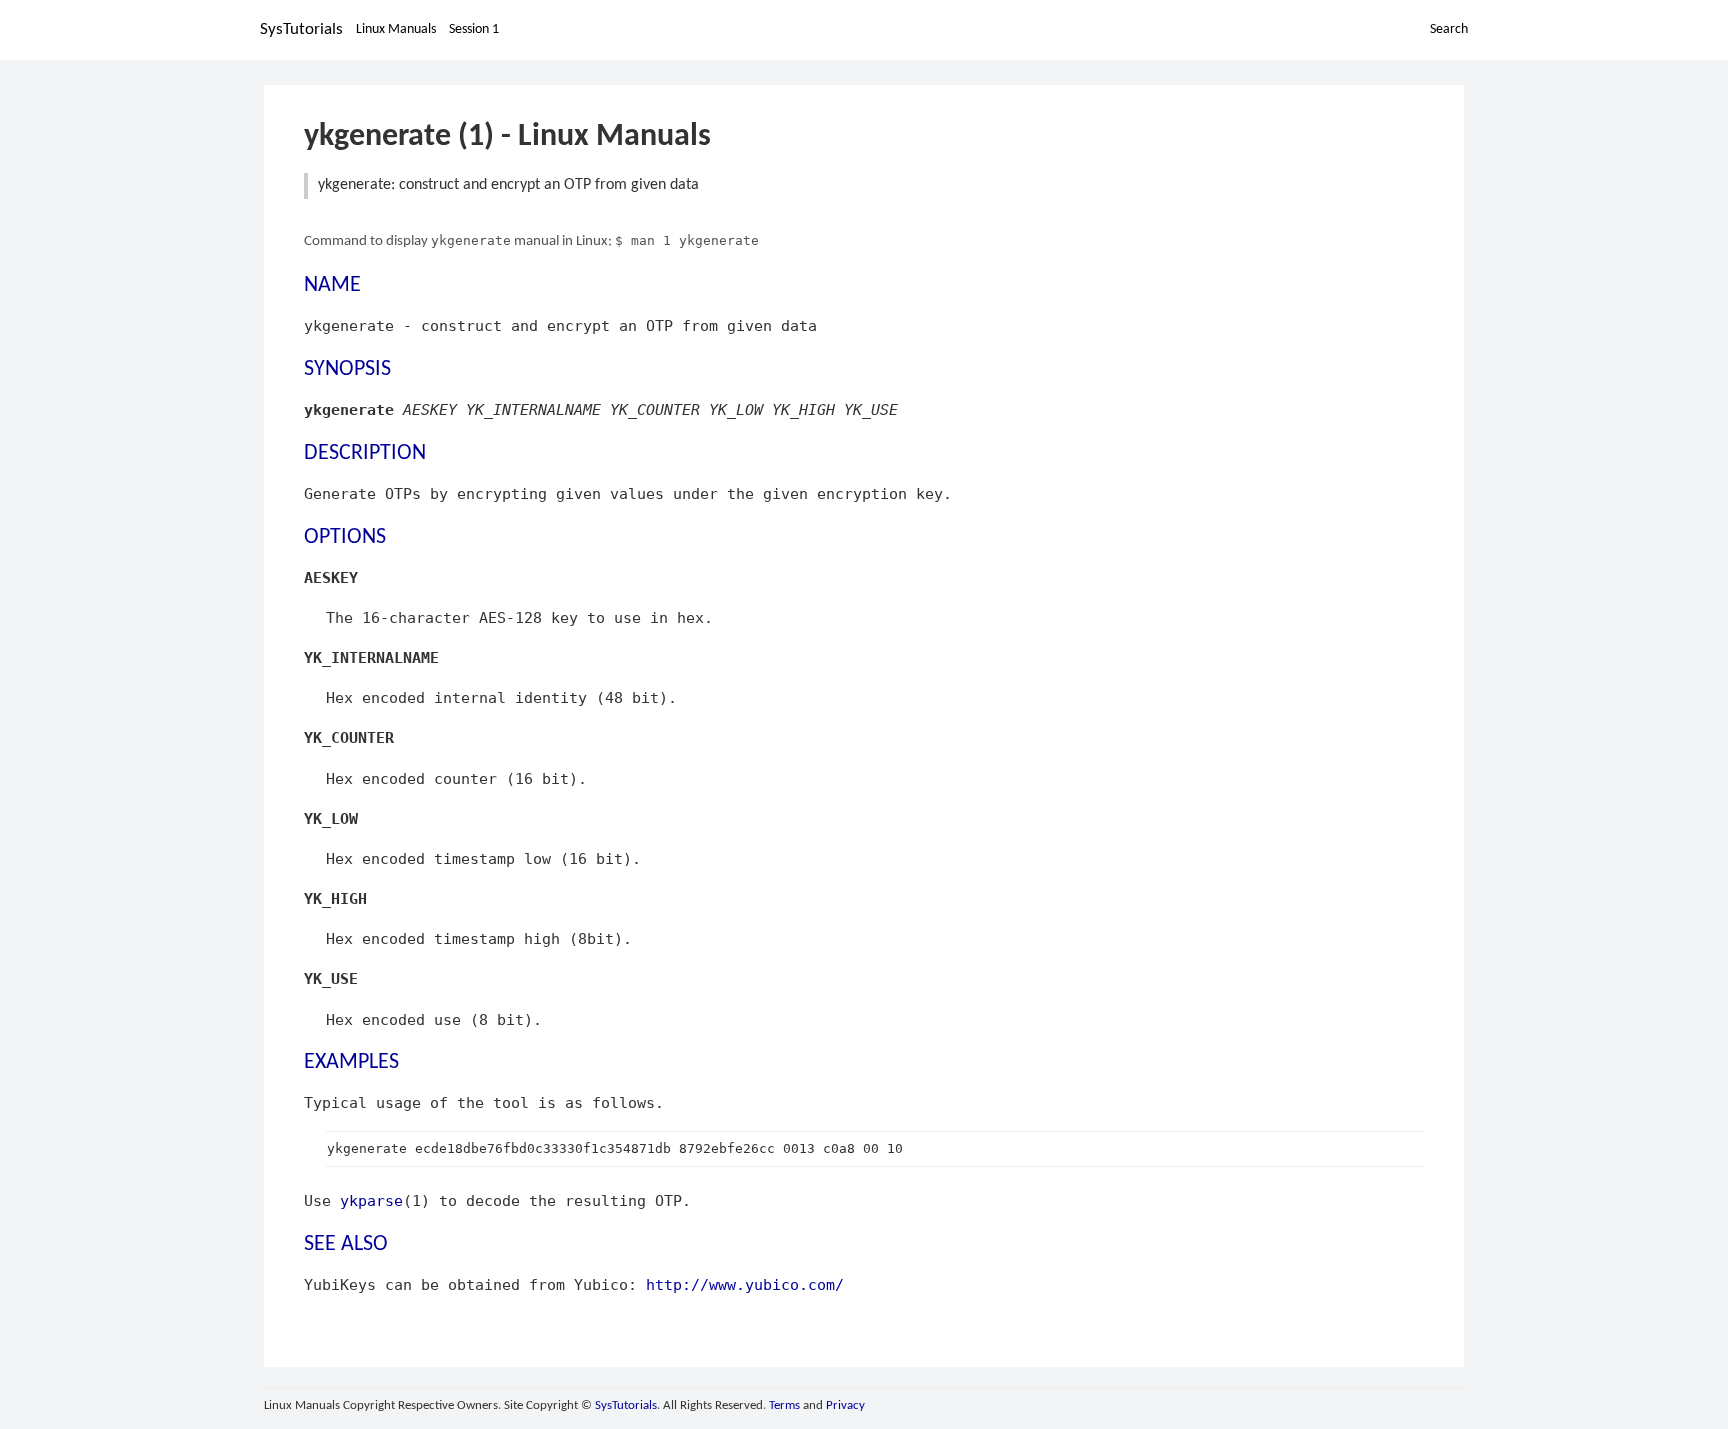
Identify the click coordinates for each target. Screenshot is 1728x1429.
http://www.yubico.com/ (745, 1284)
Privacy (845, 1405)
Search (1449, 29)
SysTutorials (301, 29)
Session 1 (474, 29)
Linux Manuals (396, 29)
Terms (784, 1405)
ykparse (371, 1200)
